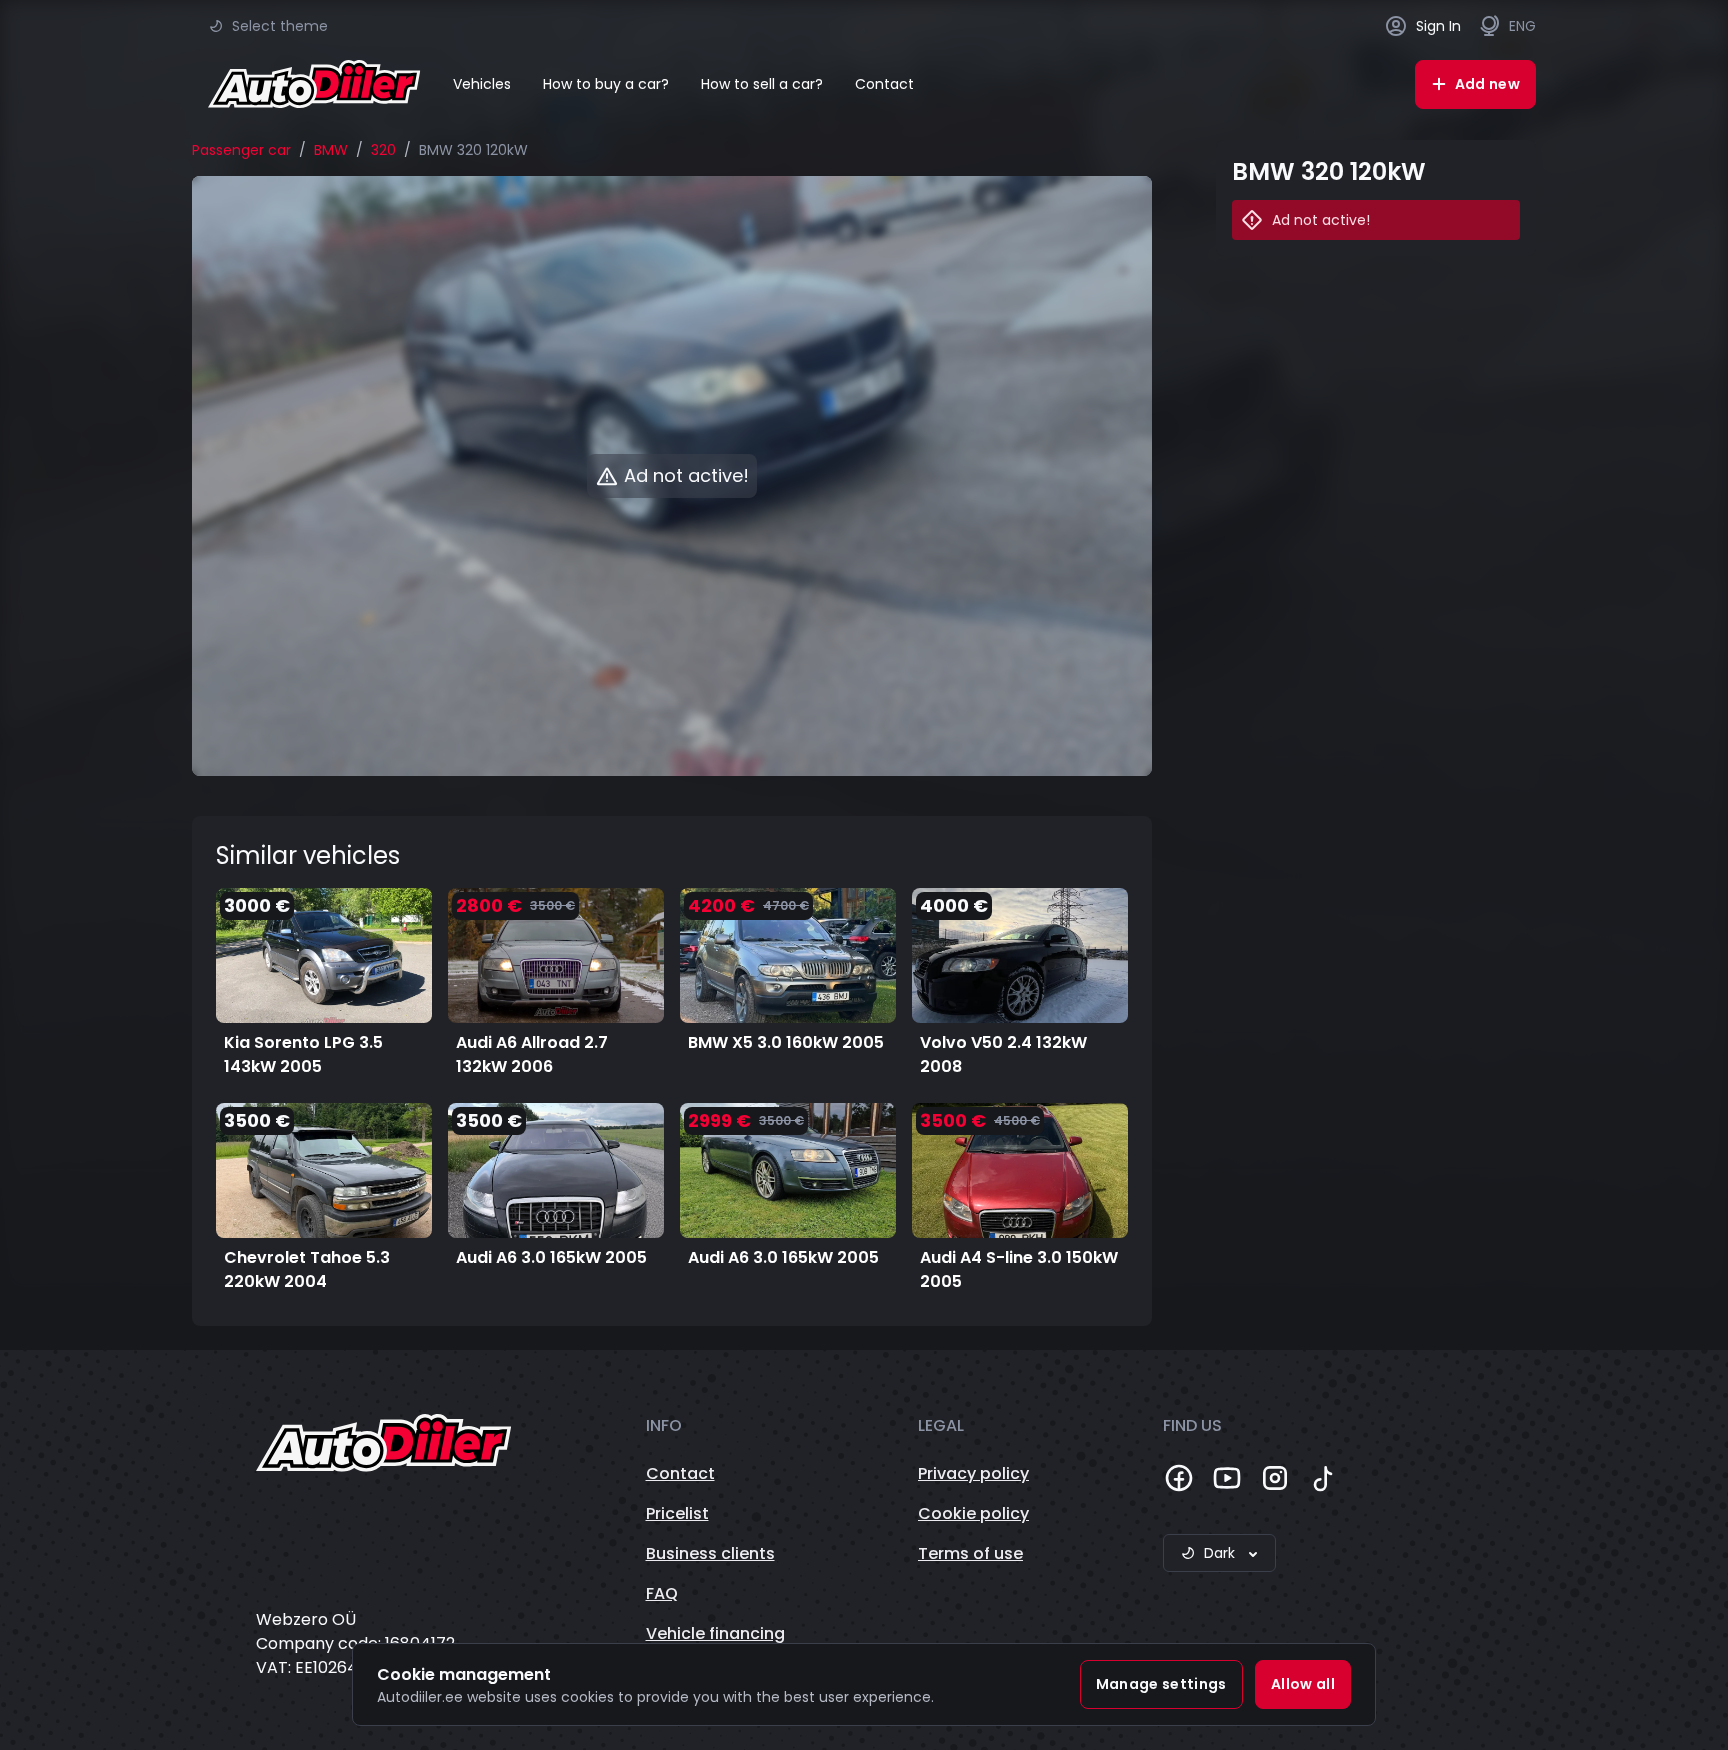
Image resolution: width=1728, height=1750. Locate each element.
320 (383, 150)
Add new (1487, 84)
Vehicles (482, 84)
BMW (331, 150)
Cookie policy (973, 1513)
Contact (884, 84)
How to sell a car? (762, 84)
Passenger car (241, 150)
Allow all (1303, 1684)
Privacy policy (973, 1473)
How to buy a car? (606, 84)
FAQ (662, 1593)
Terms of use (970, 1553)
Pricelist (677, 1513)
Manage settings (1161, 1684)
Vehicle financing (715, 1633)
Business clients (710, 1553)
